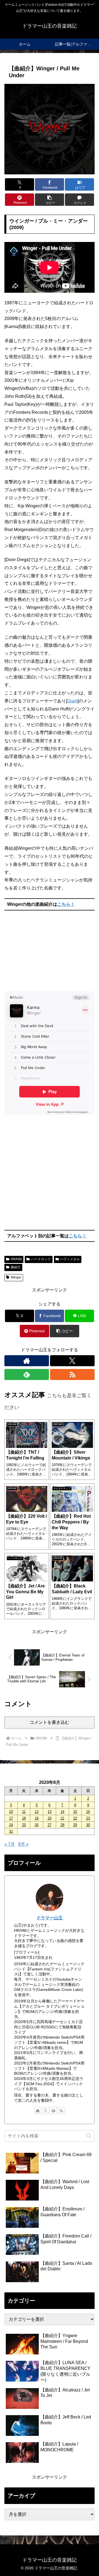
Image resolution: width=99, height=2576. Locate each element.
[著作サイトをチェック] (27, 1361)
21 (62, 1818)
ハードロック (41, 1259)
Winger (16, 1277)
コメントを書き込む (50, 1722)
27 (50, 1825)
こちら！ (66, 904)
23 (88, 1818)
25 (24, 1825)
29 (75, 1825)
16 (88, 1812)
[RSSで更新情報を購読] (72, 1374)
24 (11, 1825)
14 (62, 1812)
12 (37, 1812)
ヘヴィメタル (70, 1259)
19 (37, 1818)
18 (24, 1818)
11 (24, 1812)
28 (62, 1825)
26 (37, 1825)
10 (11, 1812)
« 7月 (10, 1844)
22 (75, 1818)
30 (88, 1825)
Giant (72, 701)
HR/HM (16, 1259)
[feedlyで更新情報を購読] (27, 1374)
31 (11, 1832)
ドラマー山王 (50, 1918)
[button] (50, 200)
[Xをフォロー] (72, 1361)
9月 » (23, 1844)
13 (50, 1812)
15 (75, 1812)
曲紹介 (16, 1267)
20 (50, 1818)
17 (11, 1818)
